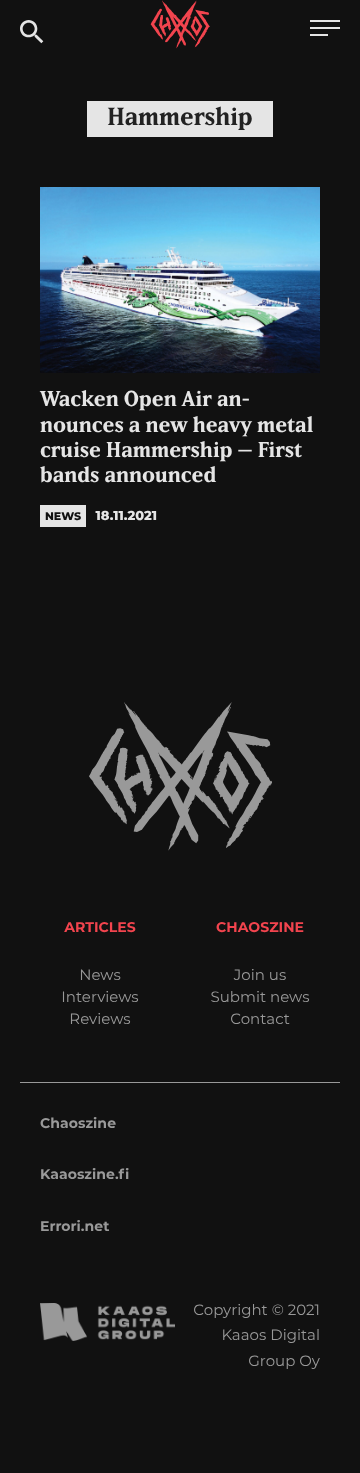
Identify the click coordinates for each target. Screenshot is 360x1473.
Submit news (260, 996)
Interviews (99, 996)
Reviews (99, 1018)
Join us (260, 974)
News (100, 974)
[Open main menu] (325, 30)
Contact (260, 1018)
